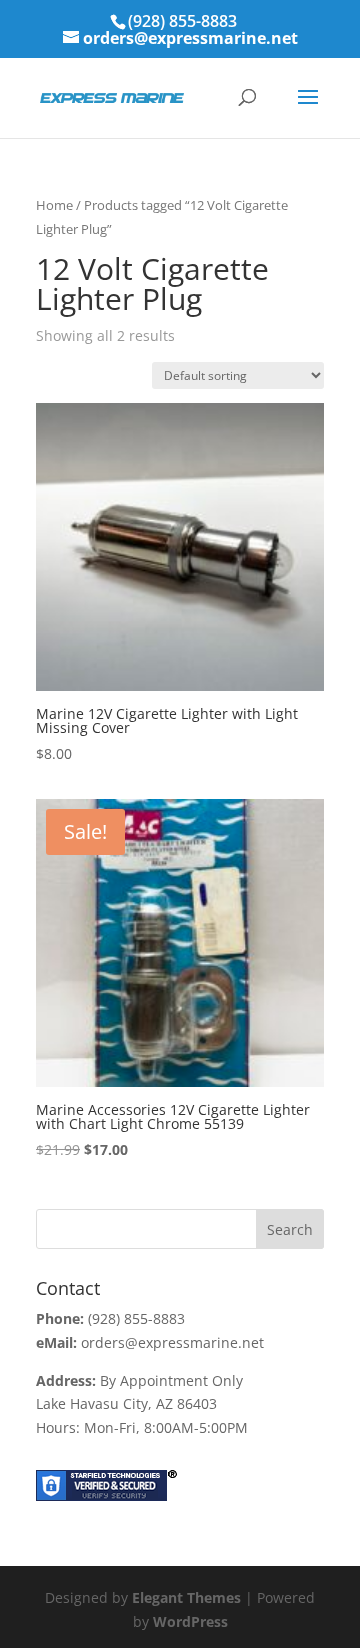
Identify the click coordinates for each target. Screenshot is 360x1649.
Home (54, 205)
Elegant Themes (186, 1597)
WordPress (190, 1621)
